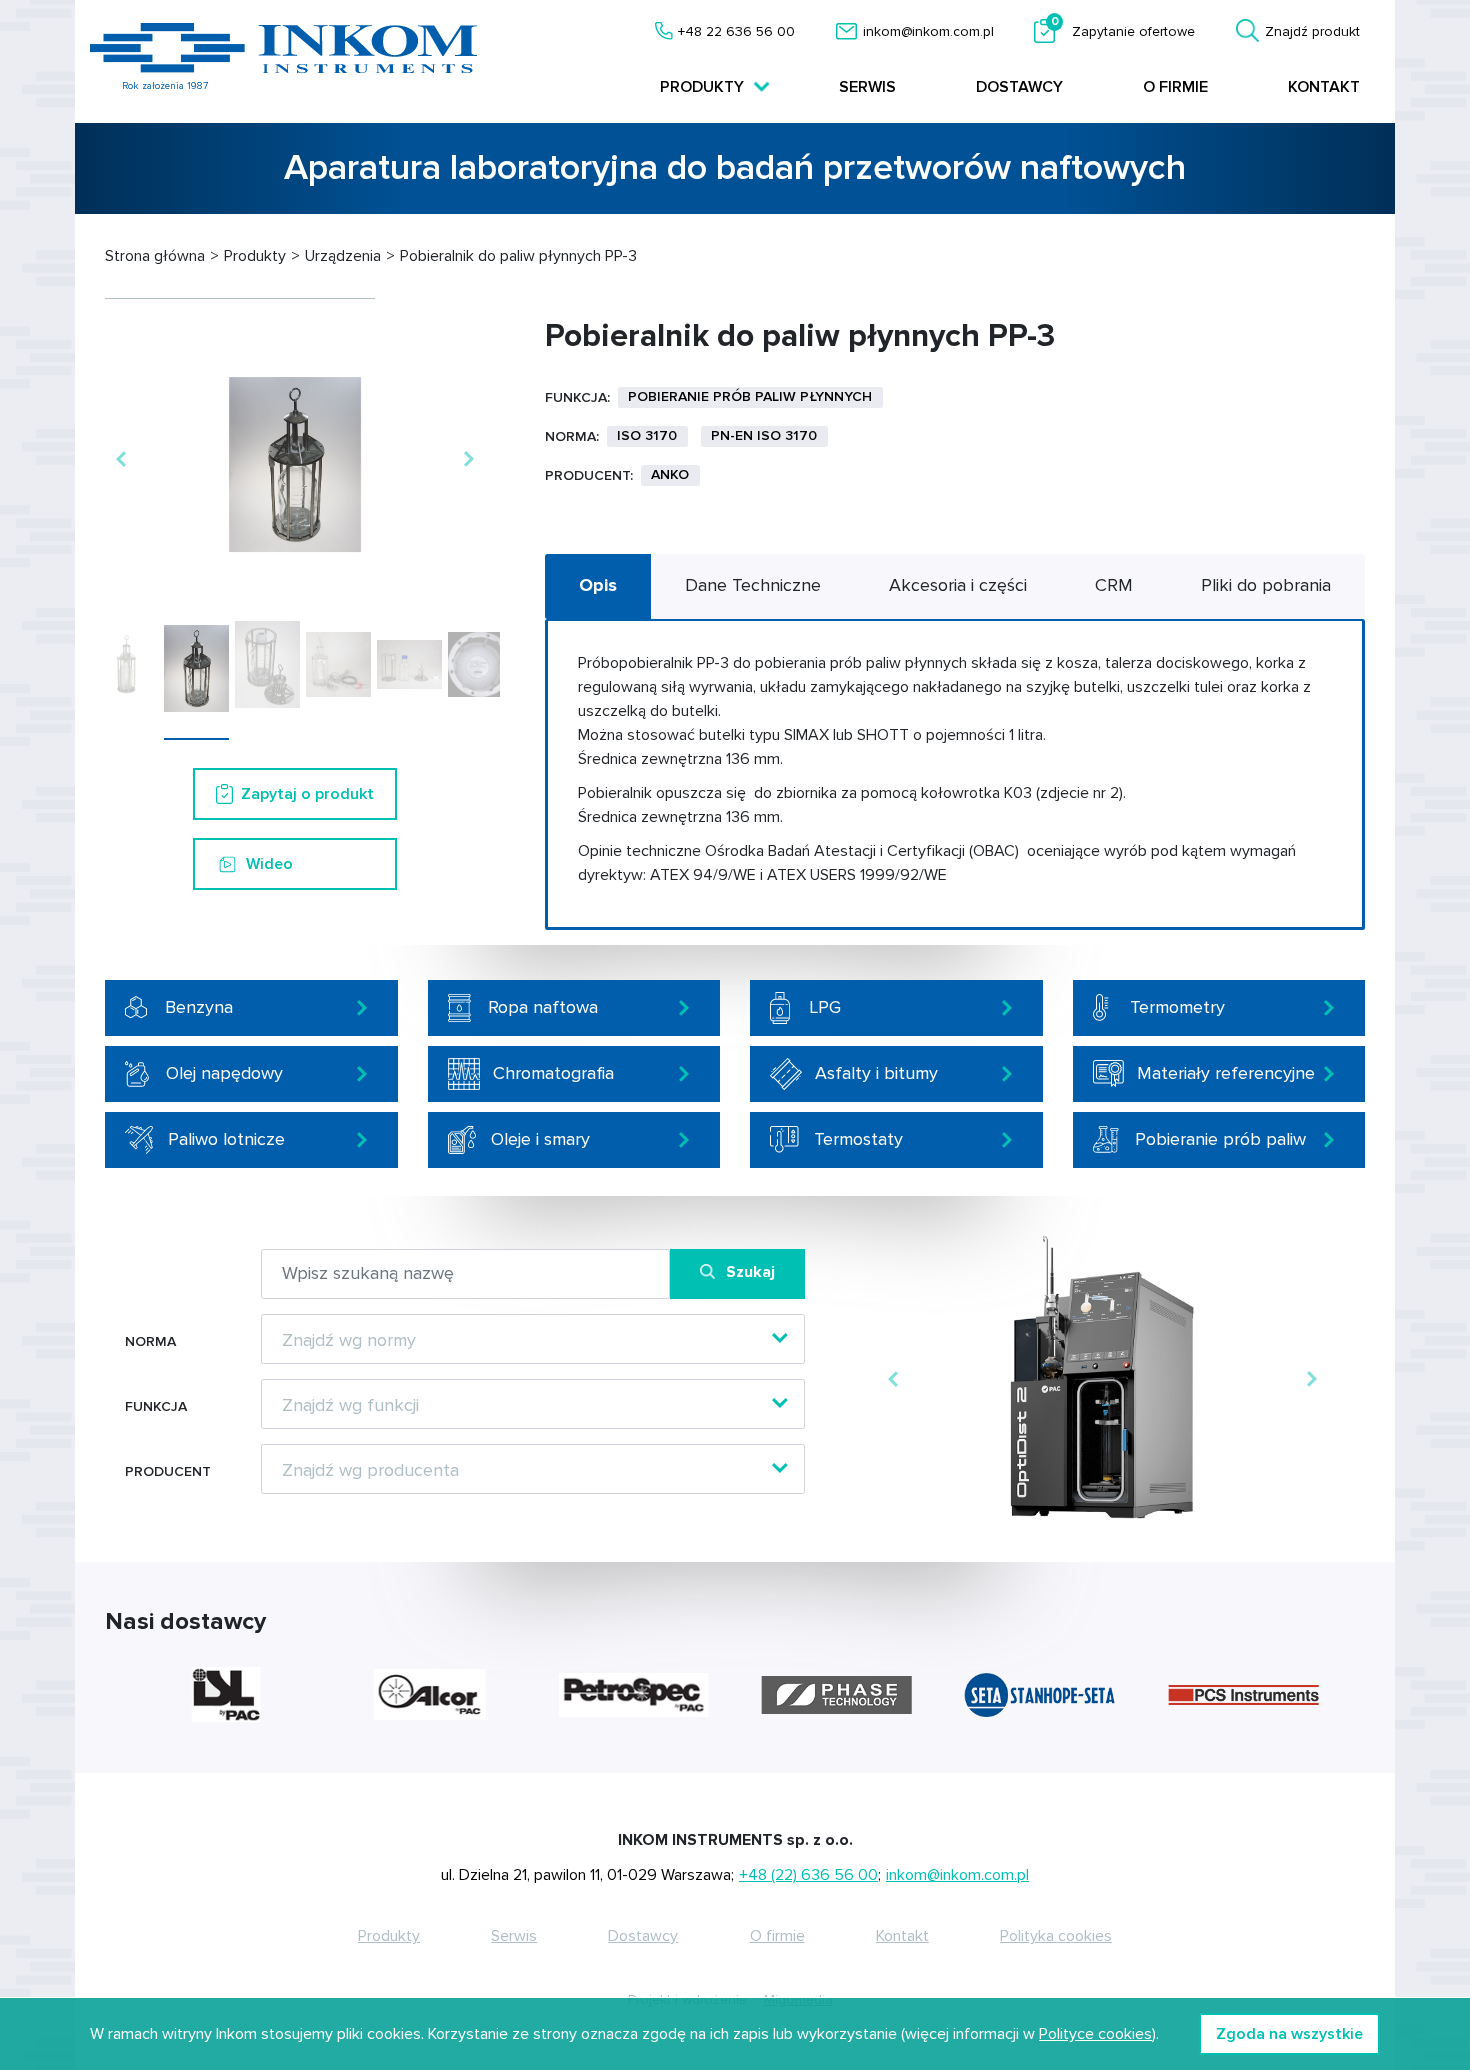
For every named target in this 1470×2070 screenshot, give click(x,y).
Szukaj (750, 1272)
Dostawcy (1019, 87)
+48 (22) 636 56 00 (808, 1875)
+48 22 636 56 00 (736, 31)
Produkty (255, 256)
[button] (121, 459)
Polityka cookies (1056, 1936)
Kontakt (1324, 87)
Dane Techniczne (753, 585)
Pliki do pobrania (1266, 585)
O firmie (1175, 87)
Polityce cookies (1095, 2034)
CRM (1114, 585)
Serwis (867, 87)
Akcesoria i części (958, 585)
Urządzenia (343, 256)
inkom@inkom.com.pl (928, 31)
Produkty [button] (704, 87)
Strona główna (155, 256)
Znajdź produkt (1312, 31)
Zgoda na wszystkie (1289, 2034)
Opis (598, 585)
